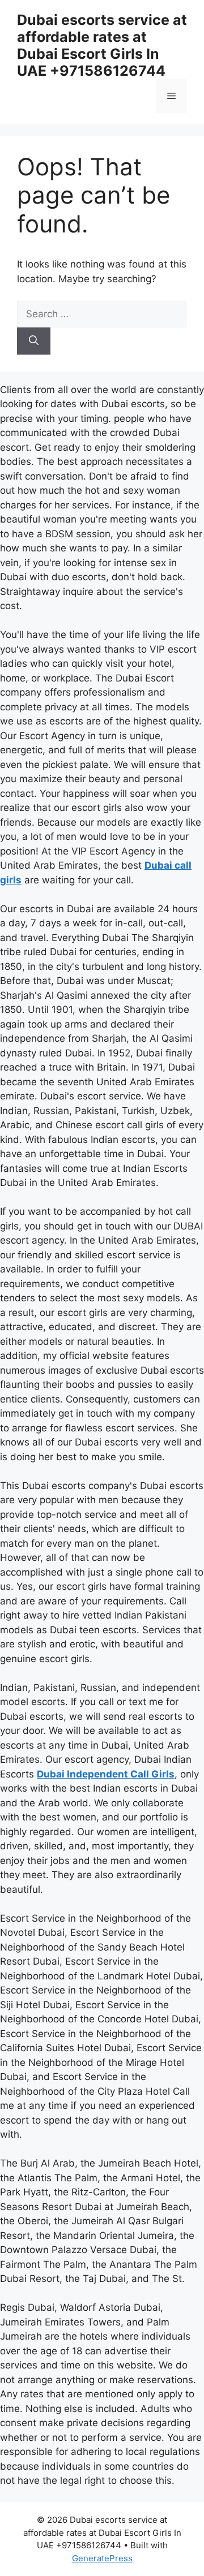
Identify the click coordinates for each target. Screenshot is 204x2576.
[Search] (34, 341)
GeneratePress (102, 2558)
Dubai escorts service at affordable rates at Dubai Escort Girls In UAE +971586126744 (102, 45)
